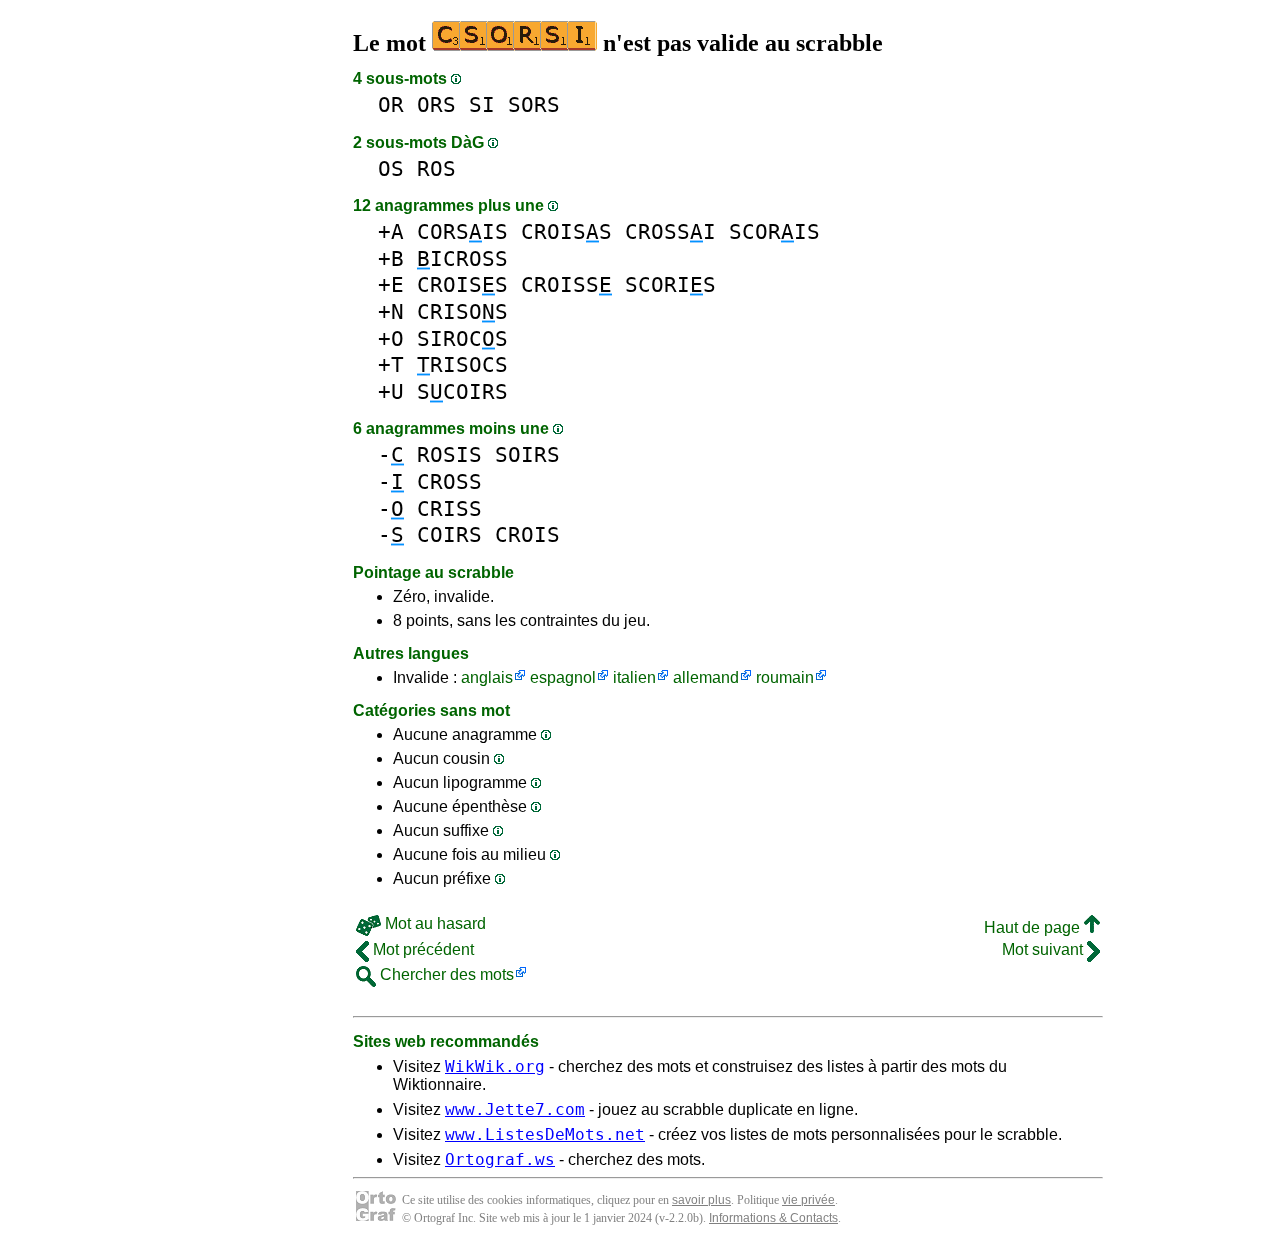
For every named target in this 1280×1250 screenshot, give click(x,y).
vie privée (808, 1200)
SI (482, 104)
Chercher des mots (445, 974)
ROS (436, 168)
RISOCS (462, 364)
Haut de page (1034, 927)
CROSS (449, 481)
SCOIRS (462, 391)
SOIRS (527, 454)
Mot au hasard (433, 923)
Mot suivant (1044, 949)
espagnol (563, 677)
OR (391, 104)
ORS (436, 104)
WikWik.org (495, 1066)
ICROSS (462, 258)
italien (634, 677)
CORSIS (462, 231)
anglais (487, 677)
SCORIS (774, 231)
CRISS (449, 508)
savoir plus (701, 1200)
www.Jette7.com (515, 1109)
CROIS (527, 534)
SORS (534, 104)
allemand (706, 677)
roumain (785, 677)
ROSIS (449, 454)
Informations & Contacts (773, 1218)
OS (391, 168)
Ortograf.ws (500, 1159)
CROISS (566, 231)
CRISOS (462, 311)
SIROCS (462, 338)
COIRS (449, 534)
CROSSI (670, 231)
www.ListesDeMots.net (545, 1134)
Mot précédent (421, 949)
